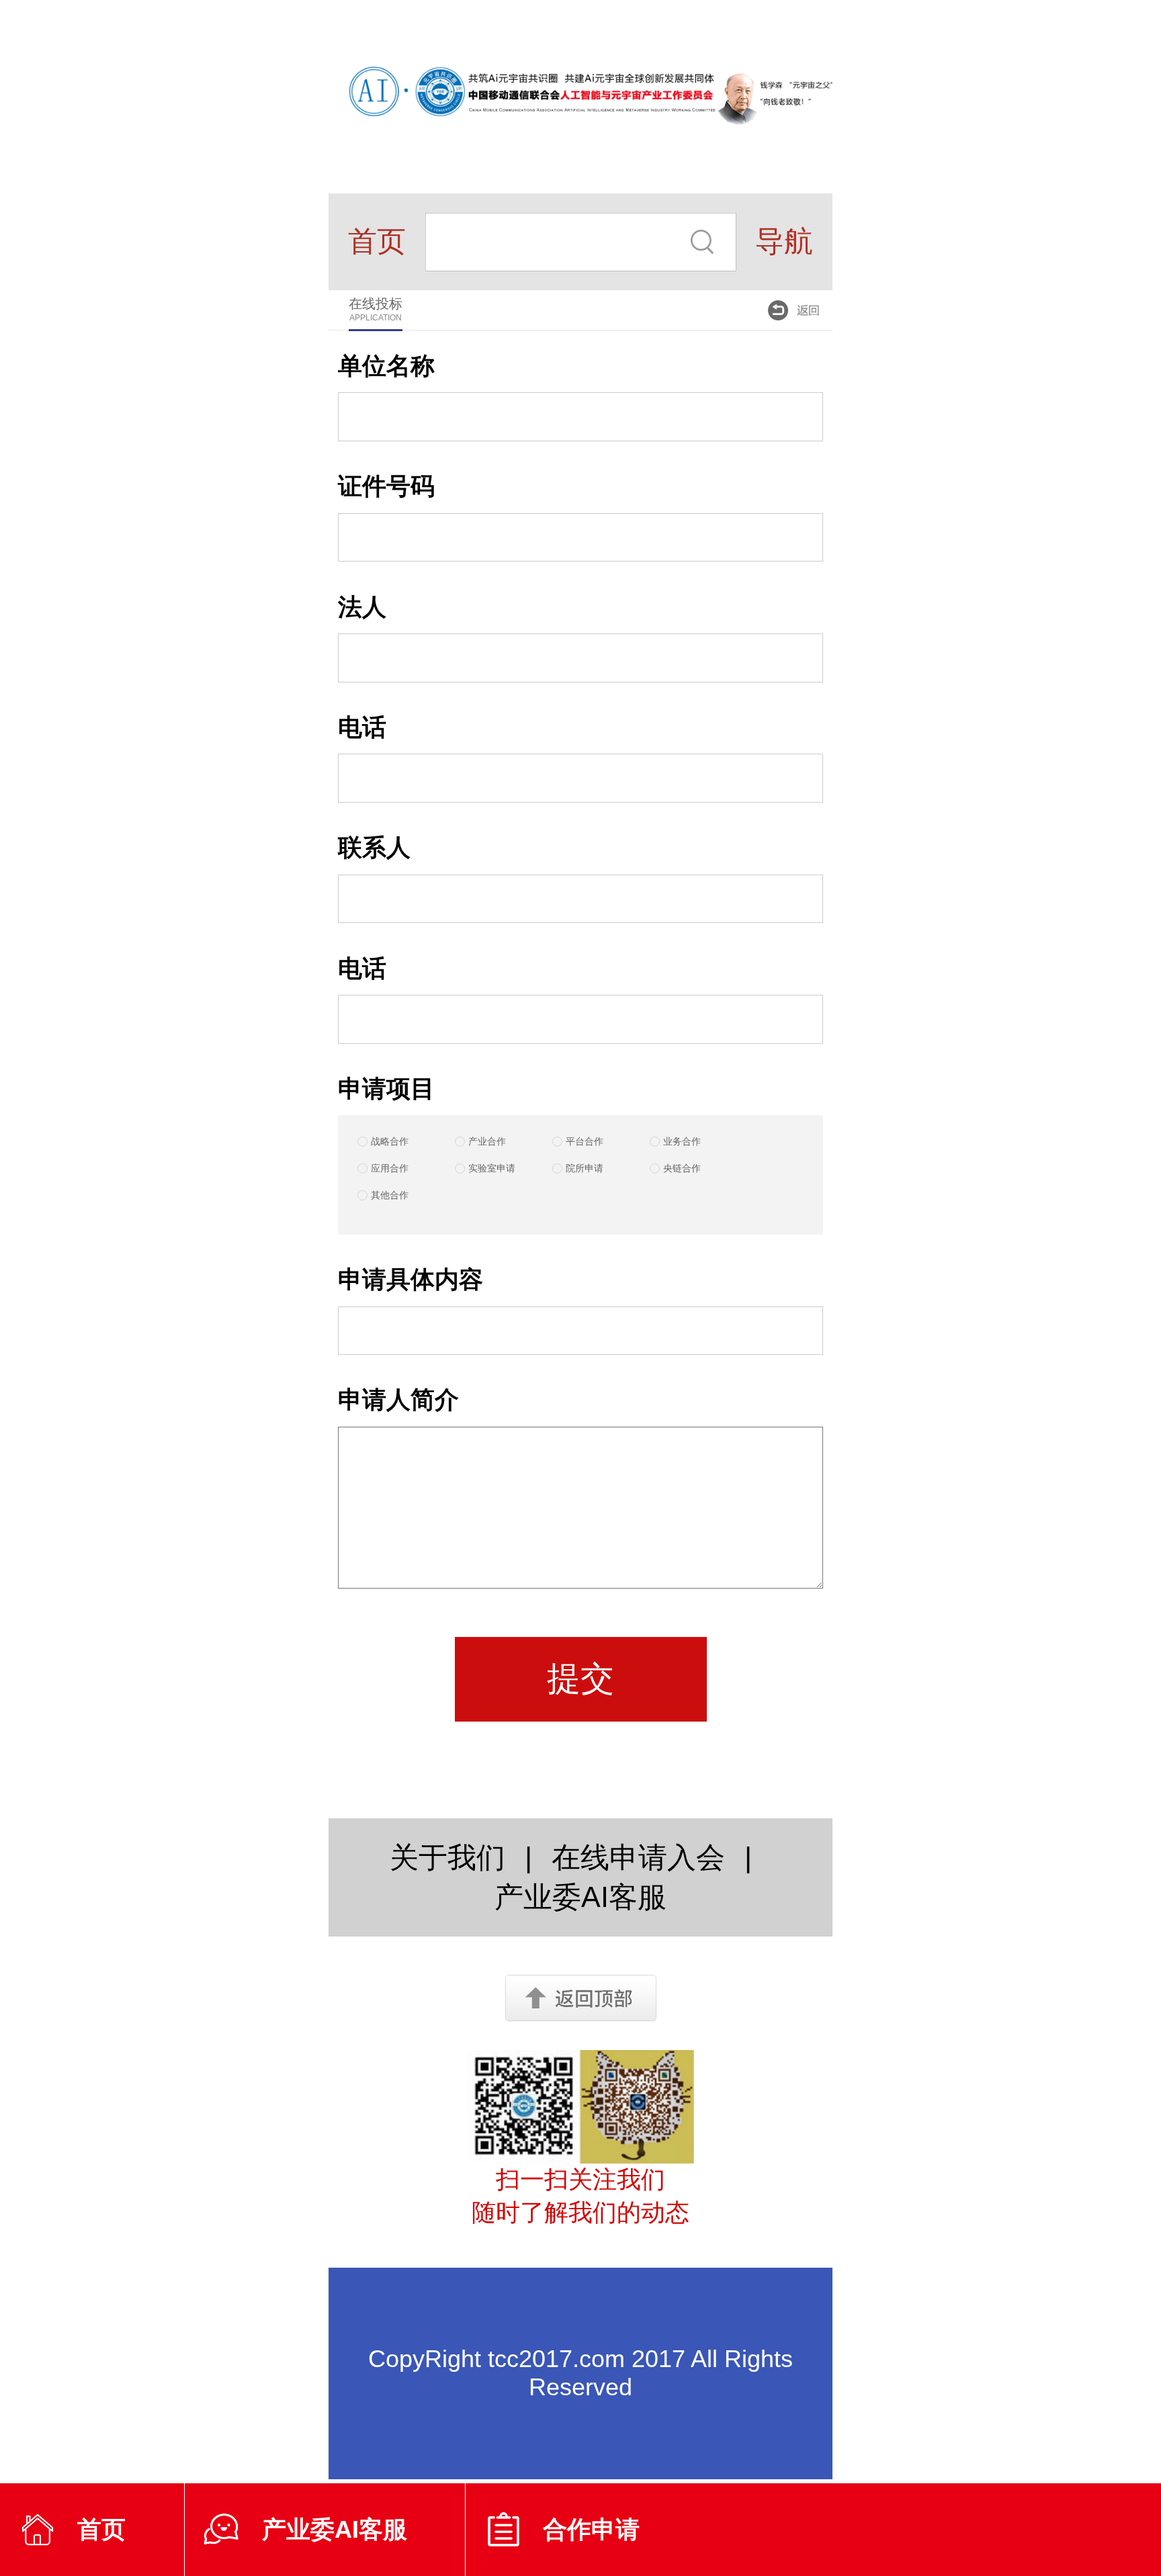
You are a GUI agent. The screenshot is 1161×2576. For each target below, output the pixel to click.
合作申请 (591, 2529)
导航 (784, 241)
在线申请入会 (638, 1857)
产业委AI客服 (335, 2529)
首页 (377, 241)
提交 (580, 1678)
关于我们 (447, 1857)
